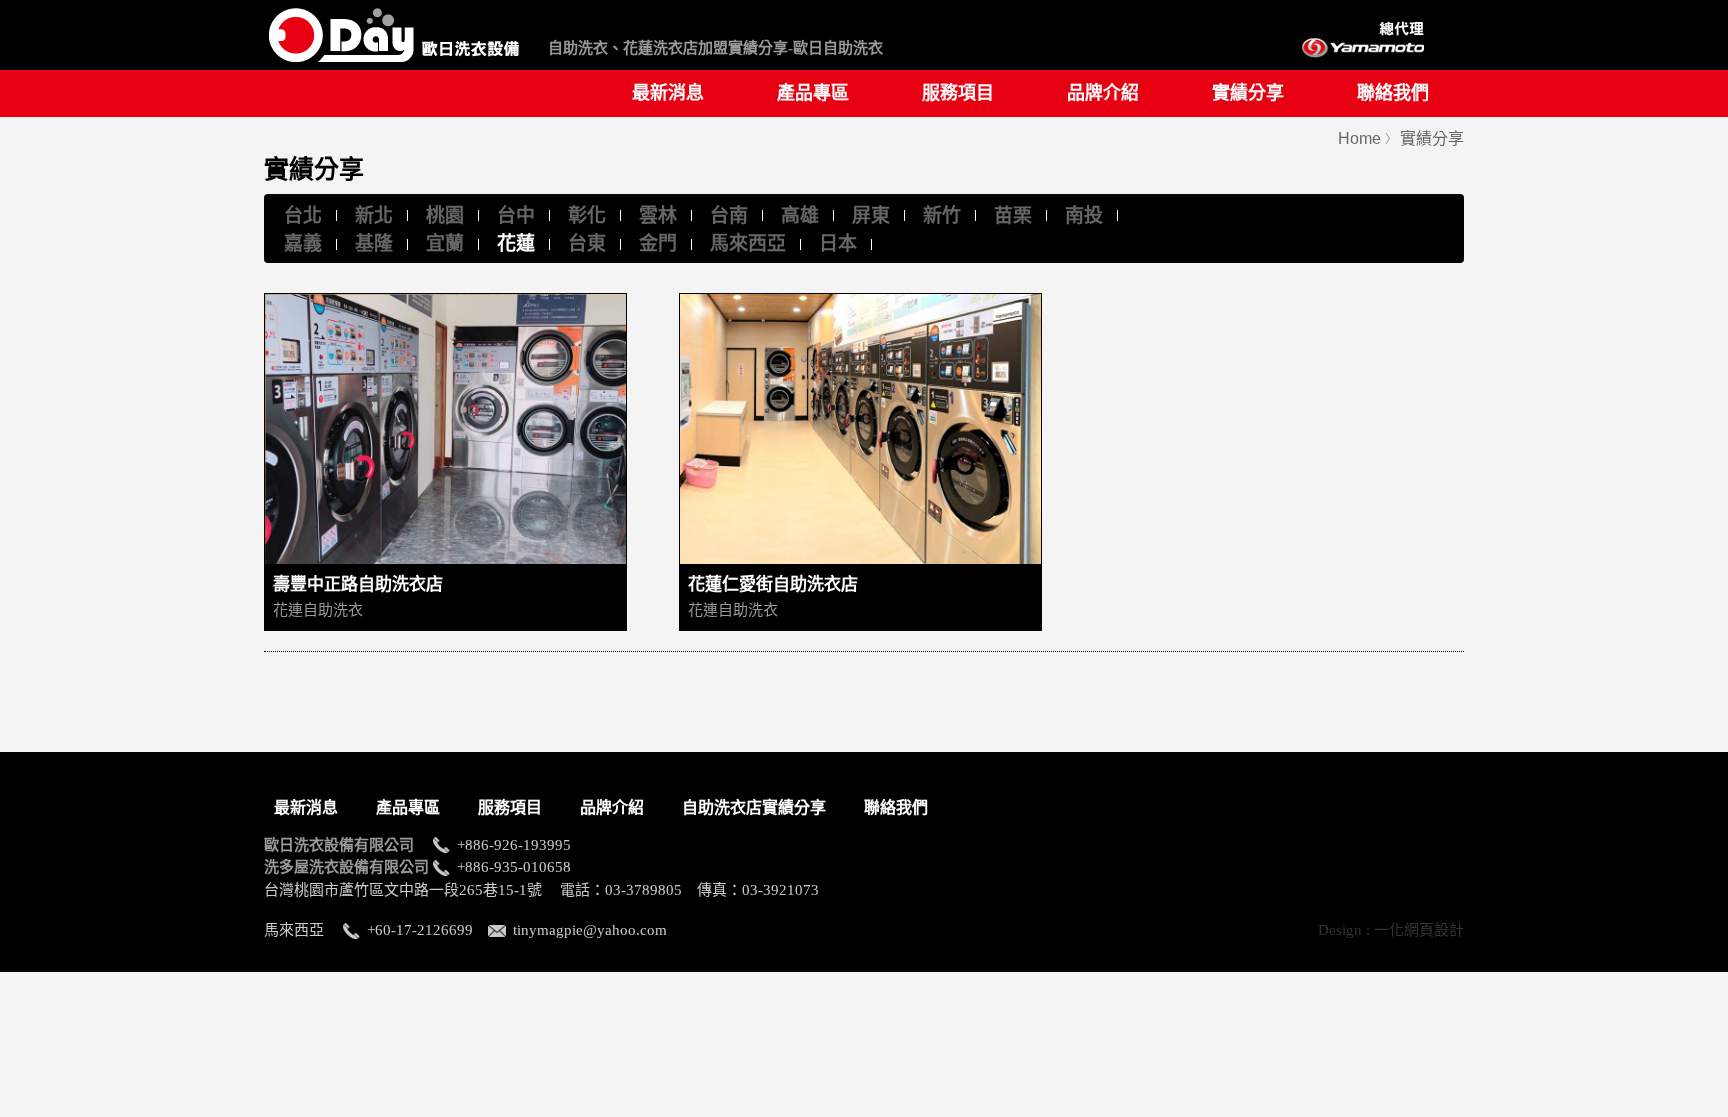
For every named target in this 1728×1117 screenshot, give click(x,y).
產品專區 (813, 93)
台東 (587, 243)
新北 (374, 215)
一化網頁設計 (1419, 930)
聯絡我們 (1393, 93)
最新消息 (668, 93)
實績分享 (1248, 93)
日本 (838, 243)
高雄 (800, 215)
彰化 (587, 215)
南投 (1084, 215)
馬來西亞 (748, 243)
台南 (729, 215)
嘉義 (303, 243)
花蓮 (516, 243)
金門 (658, 243)
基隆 (374, 243)
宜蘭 (445, 243)
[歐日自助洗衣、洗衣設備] (394, 68)
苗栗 (1013, 215)
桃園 (445, 215)
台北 (303, 215)
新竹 (942, 215)
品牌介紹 (1103, 93)
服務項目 (958, 93)
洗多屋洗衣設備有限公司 (346, 867)
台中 (516, 215)
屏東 (871, 215)
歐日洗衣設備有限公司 (346, 845)
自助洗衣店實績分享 (754, 807)
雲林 (658, 215)
